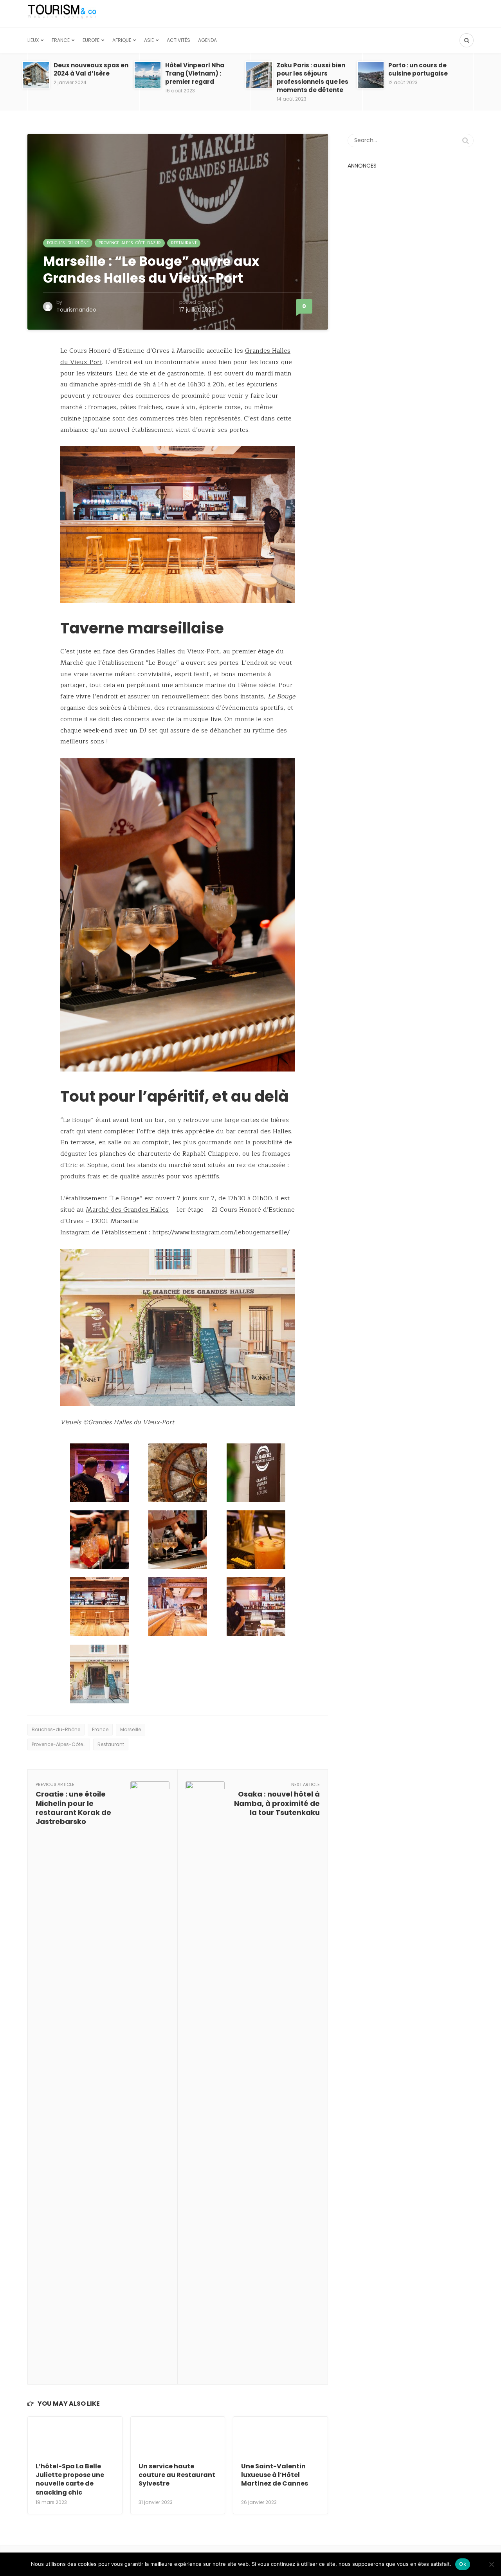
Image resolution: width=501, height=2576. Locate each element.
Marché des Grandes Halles (127, 1210)
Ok (463, 2564)
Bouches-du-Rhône (68, 243)
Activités (178, 40)
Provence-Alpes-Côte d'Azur (61, 1744)
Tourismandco (76, 310)
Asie (149, 40)
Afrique (122, 40)
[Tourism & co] (62, 14)
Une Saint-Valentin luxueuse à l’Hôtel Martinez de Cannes (275, 2475)
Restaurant (184, 243)
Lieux (33, 40)
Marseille (131, 1729)
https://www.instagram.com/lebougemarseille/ (221, 1232)
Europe (91, 40)
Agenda (207, 40)
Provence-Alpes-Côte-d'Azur (130, 243)
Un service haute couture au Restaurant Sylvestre (177, 2475)
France (61, 40)
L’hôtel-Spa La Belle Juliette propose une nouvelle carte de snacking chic (70, 2479)
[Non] (491, 2564)
